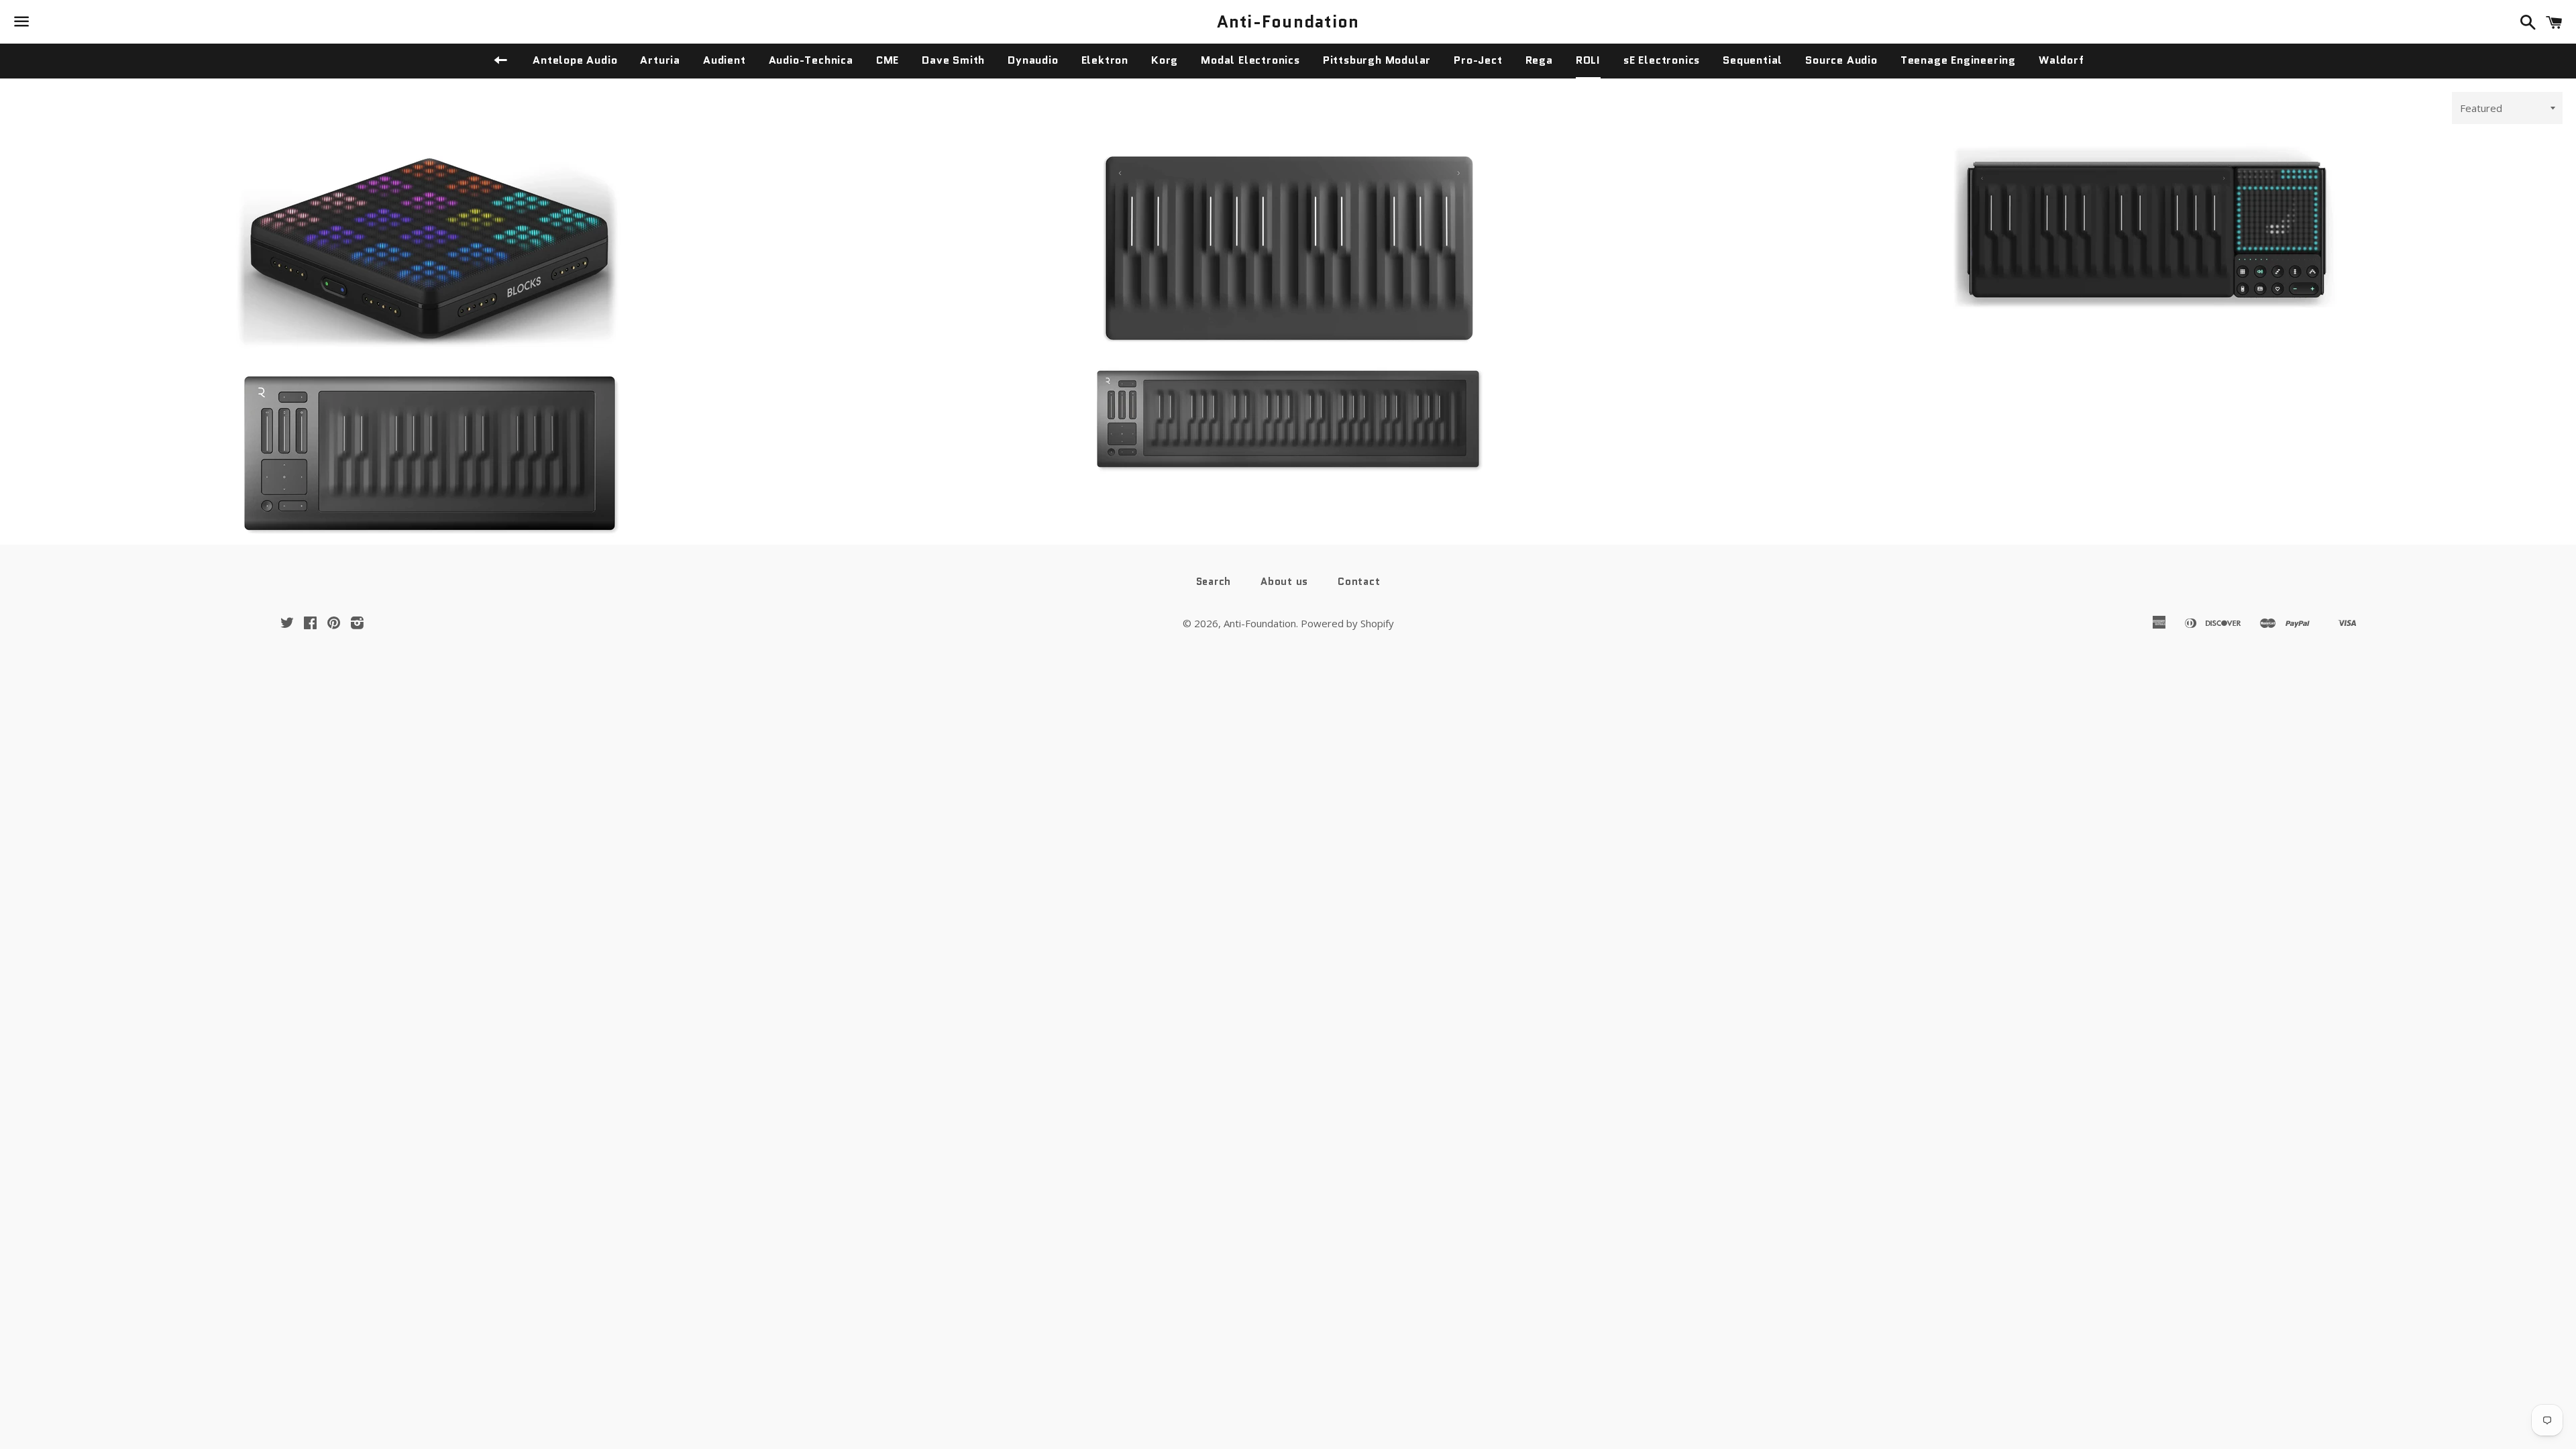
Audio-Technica (811, 60)
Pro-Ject (1478, 60)
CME (888, 60)
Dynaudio (1033, 60)
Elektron (1105, 60)
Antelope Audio (575, 60)
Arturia (660, 60)
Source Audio (1841, 60)
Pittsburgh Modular (1377, 60)
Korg (1165, 60)
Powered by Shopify (1347, 623)
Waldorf (2061, 60)
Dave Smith (953, 60)
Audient (724, 60)
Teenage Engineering (1958, 60)
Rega (1539, 60)
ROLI (1588, 60)
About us (1284, 582)
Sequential (1753, 60)
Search (1214, 582)
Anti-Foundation (1288, 22)
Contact (1359, 582)
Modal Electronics (1250, 60)
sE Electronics (1662, 60)
